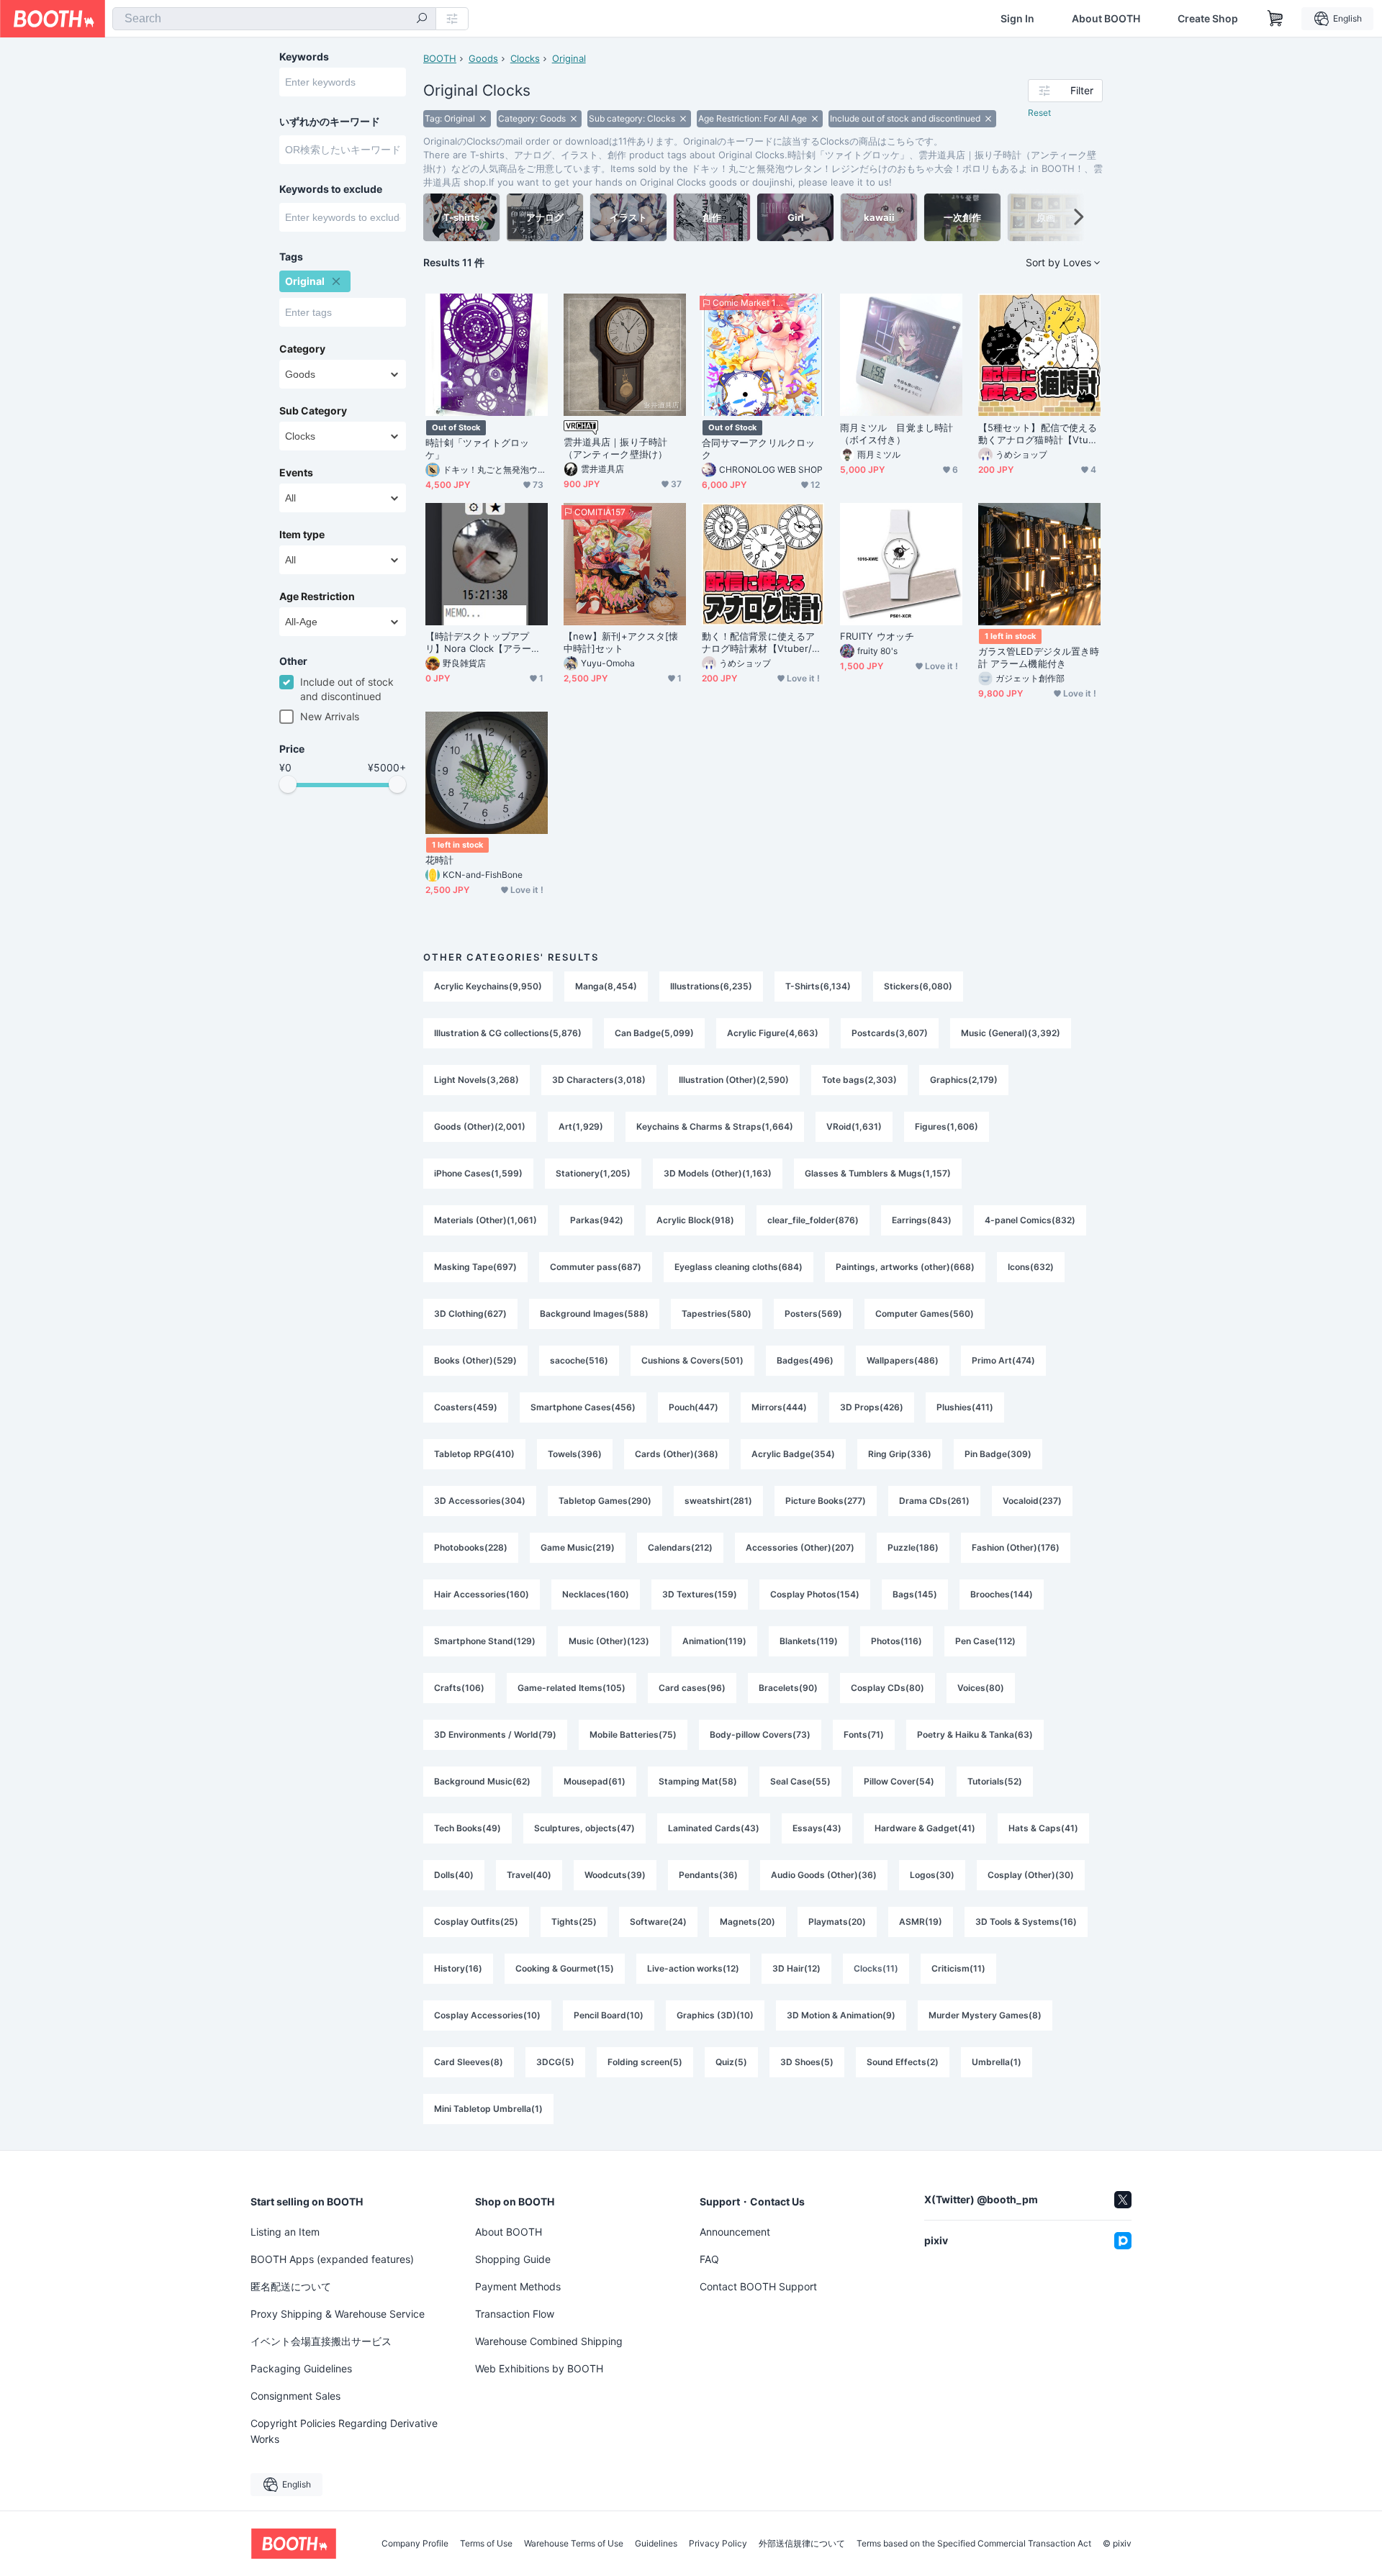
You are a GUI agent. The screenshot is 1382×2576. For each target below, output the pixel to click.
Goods (483, 58)
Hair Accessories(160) (482, 1594)
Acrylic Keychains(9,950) (488, 986)
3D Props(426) (872, 1407)
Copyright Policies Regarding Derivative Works (344, 2431)
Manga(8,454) (606, 986)
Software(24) (658, 1922)
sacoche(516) (579, 1360)
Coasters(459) (466, 1407)
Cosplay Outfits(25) (476, 1922)
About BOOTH (1106, 19)
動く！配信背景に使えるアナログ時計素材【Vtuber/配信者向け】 (762, 643)
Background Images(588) (594, 1314)
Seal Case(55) (800, 1781)
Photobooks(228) (471, 1547)
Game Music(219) (578, 1547)
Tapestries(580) (717, 1314)
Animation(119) (714, 1641)
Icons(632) (1031, 1267)
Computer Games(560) (925, 1314)
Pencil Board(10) (609, 2015)
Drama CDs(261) (934, 1501)
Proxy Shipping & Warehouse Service (338, 2314)
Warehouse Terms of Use (574, 2544)
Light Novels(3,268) (477, 1080)
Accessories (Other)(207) (800, 1547)
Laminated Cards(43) (714, 1828)
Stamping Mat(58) (698, 1781)
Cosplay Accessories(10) (487, 2015)
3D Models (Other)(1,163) (718, 1173)
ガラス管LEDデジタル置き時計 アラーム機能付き (1039, 657)
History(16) (458, 1968)
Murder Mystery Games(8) (985, 2015)
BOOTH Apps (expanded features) (332, 2259)
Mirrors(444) (779, 1407)
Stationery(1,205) (593, 1173)
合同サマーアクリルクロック (758, 449)
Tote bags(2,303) (859, 1080)
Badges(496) (805, 1360)
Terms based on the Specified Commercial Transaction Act (974, 2544)
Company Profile (415, 2544)
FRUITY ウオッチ (877, 636)
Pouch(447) (694, 1407)
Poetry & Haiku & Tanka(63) (975, 1734)
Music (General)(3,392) (1011, 1033)
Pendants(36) (708, 1875)
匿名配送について (291, 2286)
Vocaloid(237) (1032, 1501)
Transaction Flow (515, 2314)
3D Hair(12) (796, 1968)
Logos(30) (932, 1875)
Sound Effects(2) (903, 2062)
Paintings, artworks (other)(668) (905, 1267)
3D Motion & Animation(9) (841, 2015)
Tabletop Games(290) (605, 1501)
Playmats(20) (837, 1922)
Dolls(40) (454, 1875)
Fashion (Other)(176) (1016, 1547)
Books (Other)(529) (475, 1360)
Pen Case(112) (985, 1641)
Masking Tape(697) (475, 1267)
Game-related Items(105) (572, 1688)
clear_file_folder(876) (813, 1220)
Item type (302, 535)
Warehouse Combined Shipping (549, 2341)
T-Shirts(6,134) (818, 986)
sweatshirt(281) (718, 1501)
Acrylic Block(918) (695, 1220)
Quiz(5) (731, 2062)
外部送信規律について (802, 2544)
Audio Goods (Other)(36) (824, 1875)
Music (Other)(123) (609, 1641)
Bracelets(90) (788, 1688)
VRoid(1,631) (854, 1126)
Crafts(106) (459, 1688)
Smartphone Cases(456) (583, 1407)
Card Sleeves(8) (469, 2062)
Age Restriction (317, 597)
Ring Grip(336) (900, 1454)
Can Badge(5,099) (654, 1033)
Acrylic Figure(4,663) (773, 1033)
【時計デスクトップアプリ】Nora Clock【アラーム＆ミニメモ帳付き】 (483, 643)
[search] (422, 19)
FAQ (709, 2259)
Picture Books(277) (826, 1501)
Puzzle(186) (913, 1547)
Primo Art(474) (1003, 1360)
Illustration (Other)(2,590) (734, 1080)
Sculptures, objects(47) (584, 1828)
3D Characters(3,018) (599, 1080)
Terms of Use (486, 2544)
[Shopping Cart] (1275, 19)
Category (302, 349)
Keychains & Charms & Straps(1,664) (715, 1126)
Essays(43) (817, 1828)
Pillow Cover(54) (899, 1781)
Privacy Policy (718, 2544)
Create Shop (1208, 19)
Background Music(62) (482, 1781)
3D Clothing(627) (470, 1314)
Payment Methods (518, 2286)
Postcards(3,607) (890, 1033)
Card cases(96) (692, 1688)
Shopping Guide (513, 2259)
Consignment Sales (295, 2396)
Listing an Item (285, 2232)
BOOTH (440, 58)
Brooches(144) (1002, 1594)
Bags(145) (915, 1594)
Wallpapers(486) (903, 1360)
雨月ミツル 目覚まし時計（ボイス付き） (897, 434)
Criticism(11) (958, 1968)
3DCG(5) (555, 2062)
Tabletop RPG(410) (474, 1454)
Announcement (735, 2232)
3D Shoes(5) (807, 2062)
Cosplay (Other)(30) (1031, 1875)
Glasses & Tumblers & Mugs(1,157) (878, 1173)
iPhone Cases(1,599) (478, 1173)
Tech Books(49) (468, 1828)
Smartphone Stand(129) (485, 1641)
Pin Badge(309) (998, 1454)
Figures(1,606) (947, 1126)
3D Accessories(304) (480, 1501)
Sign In (1017, 19)
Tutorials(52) (995, 1781)
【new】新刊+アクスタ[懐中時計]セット (621, 642)
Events (296, 473)
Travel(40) (529, 1875)
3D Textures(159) (700, 1594)
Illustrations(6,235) (711, 986)
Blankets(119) (809, 1641)
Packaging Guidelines (301, 2368)
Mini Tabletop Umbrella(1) (488, 2109)
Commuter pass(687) (596, 1267)
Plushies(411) (965, 1407)
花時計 (439, 860)
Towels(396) (575, 1454)
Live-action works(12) (693, 1968)
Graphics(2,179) (964, 1080)
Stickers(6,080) (918, 986)
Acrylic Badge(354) (793, 1454)
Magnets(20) (748, 1922)
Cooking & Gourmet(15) (565, 1968)
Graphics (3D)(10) (715, 2015)
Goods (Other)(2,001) (480, 1126)
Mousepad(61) (595, 1781)
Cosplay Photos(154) (815, 1594)
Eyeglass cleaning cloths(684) (739, 1267)
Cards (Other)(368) (677, 1454)
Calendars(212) (680, 1547)
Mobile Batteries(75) (633, 1734)
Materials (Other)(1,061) (485, 1220)
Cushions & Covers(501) (692, 1360)
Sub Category (313, 411)
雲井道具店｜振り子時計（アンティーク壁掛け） (615, 448)
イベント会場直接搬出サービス (321, 2341)
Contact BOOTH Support (758, 2286)
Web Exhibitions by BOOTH (539, 2368)
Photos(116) (897, 1641)
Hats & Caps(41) (1043, 1828)
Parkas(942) (597, 1220)
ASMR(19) (921, 1922)
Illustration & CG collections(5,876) (508, 1033)
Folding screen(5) (645, 2062)
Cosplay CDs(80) (888, 1688)
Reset (1039, 113)
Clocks (525, 58)
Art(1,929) (581, 1126)
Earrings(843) (922, 1220)
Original (569, 58)
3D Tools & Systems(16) (1026, 1922)
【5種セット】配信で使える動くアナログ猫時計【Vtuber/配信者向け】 (1039, 434)
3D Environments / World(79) (495, 1734)
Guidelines (656, 2544)
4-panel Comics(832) (1030, 1220)
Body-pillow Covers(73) (760, 1734)
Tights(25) (574, 1922)
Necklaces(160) (596, 1594)
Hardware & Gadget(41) (925, 1828)
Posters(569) (813, 1314)
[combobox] (274, 19)
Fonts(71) (864, 1734)
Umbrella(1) (997, 2062)
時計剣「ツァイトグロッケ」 (477, 449)
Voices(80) (981, 1688)
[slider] (288, 784)
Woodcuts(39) (615, 1875)
